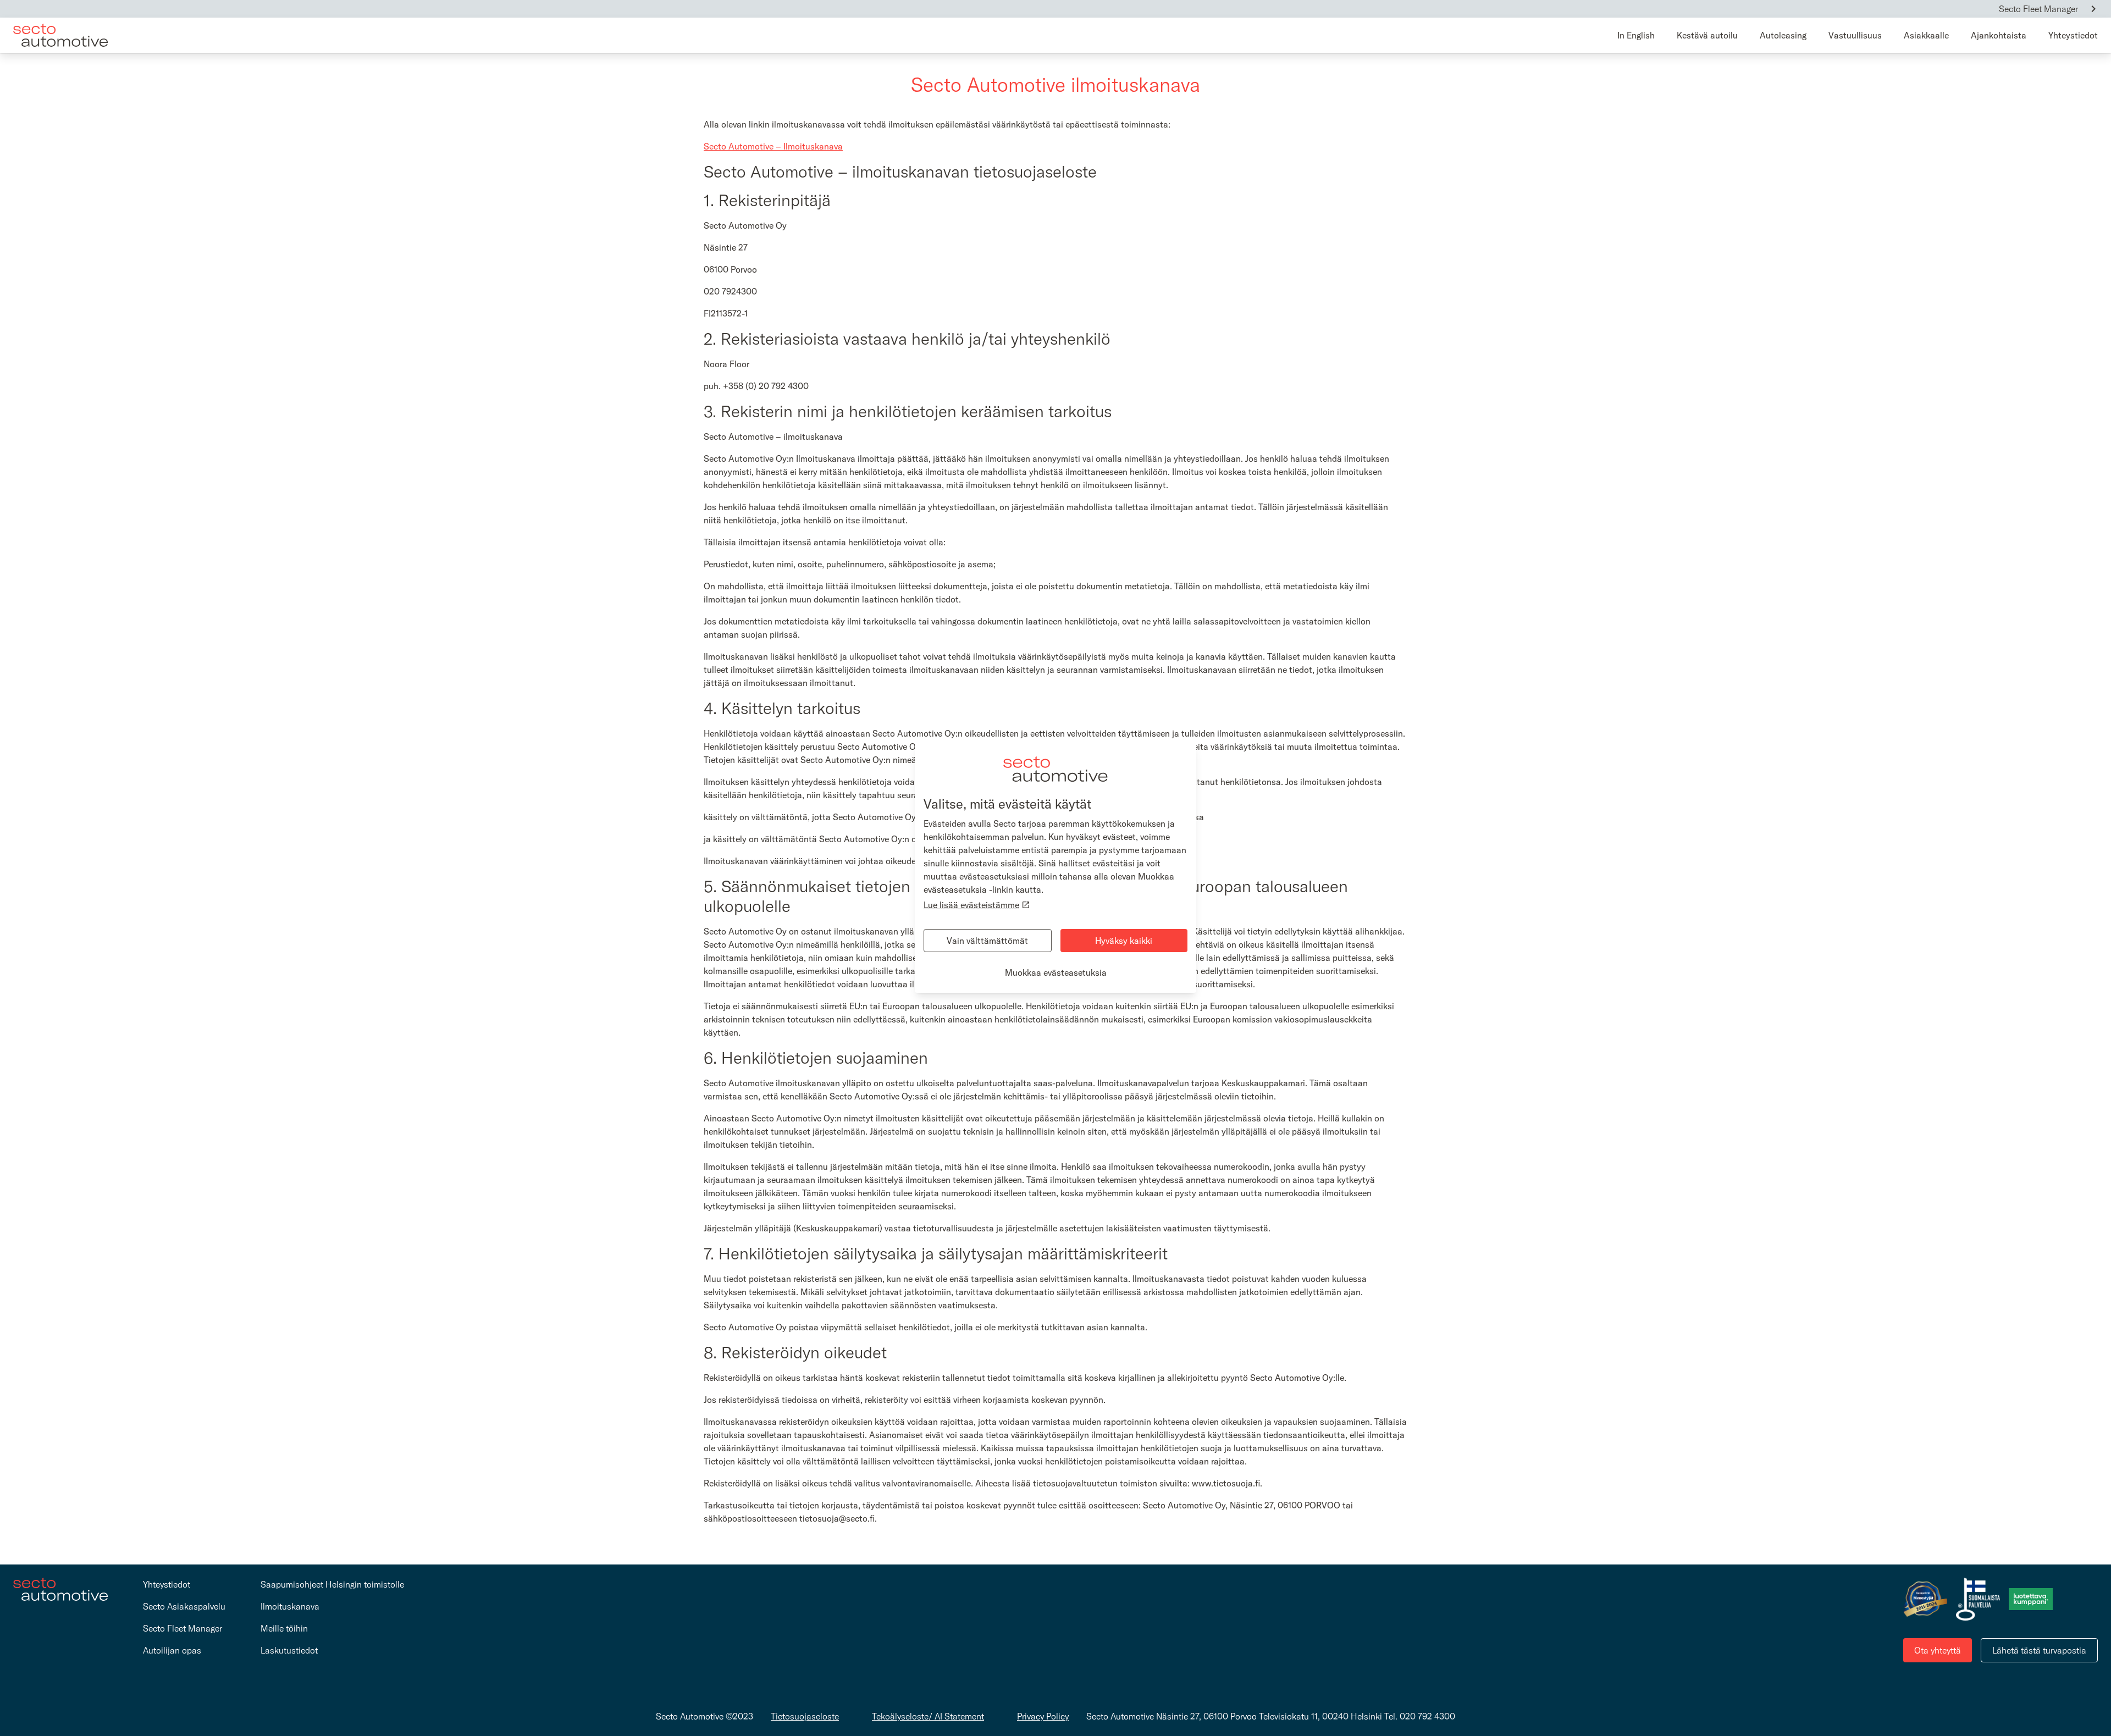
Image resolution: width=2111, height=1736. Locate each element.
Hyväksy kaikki (1124, 941)
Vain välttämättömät (987, 941)
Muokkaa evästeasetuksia (1056, 972)
